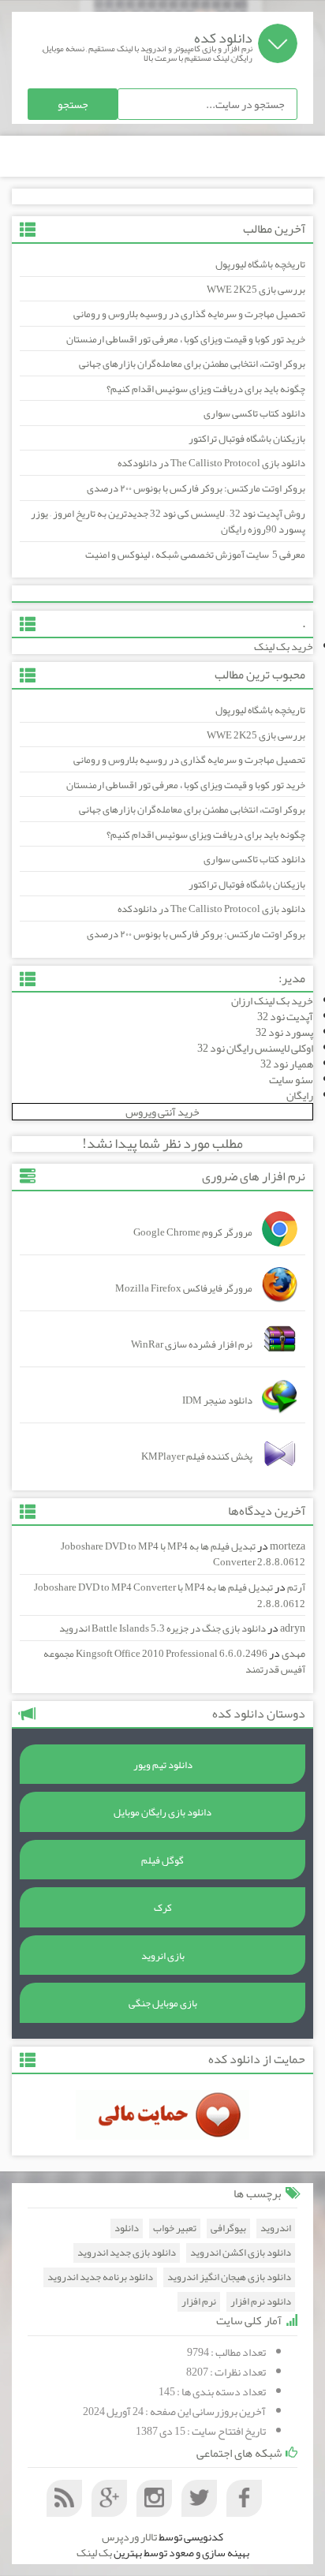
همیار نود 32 (287, 1064)
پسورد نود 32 (284, 1032)
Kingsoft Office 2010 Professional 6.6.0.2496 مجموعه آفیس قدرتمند (174, 1662)
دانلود (127, 2228)
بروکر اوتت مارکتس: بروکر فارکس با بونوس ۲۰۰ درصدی (196, 488)
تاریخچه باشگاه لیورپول (260, 264)
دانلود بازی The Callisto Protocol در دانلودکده (211, 463)
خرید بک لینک (284, 646)
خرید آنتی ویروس (162, 1112)
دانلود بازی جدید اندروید (127, 2253)
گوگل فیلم (162, 1860)
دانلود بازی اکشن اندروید (241, 2253)
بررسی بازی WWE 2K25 (256, 290)
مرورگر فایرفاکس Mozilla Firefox (184, 1288)
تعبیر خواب (175, 2228)
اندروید (276, 2228)
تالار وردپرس (129, 2537)
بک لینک (94, 2552)
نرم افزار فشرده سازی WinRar (192, 1344)
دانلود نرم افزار (261, 2302)
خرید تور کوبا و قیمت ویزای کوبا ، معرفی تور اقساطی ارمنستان (186, 339)
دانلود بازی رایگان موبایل (162, 1812)
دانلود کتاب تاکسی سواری (254, 413)
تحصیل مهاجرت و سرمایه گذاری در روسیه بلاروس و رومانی (189, 314)
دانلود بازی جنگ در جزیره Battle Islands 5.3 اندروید (162, 1628)
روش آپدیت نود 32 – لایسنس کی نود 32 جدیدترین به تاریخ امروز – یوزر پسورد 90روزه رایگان (168, 522)
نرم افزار (199, 2302)
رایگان (300, 1095)
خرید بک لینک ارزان (272, 1000)
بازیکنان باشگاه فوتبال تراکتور (247, 439)
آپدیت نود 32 (285, 1016)
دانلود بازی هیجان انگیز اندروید (229, 2277)
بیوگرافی (228, 2228)
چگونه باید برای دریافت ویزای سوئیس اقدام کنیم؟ (206, 389)
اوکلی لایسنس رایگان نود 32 (255, 1048)
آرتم (296, 1587)
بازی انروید (163, 1956)
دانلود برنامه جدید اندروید (100, 2277)
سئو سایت (291, 1079)
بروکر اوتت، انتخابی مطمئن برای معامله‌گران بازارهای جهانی (192, 364)
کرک (163, 1908)
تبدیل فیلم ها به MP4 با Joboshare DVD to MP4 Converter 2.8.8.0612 (183, 1555)
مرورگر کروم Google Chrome (193, 1232)
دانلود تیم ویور (163, 1765)
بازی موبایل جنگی (163, 2003)
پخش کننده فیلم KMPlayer (197, 1456)
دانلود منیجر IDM (217, 1400)
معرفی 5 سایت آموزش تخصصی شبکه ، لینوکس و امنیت (195, 555)
